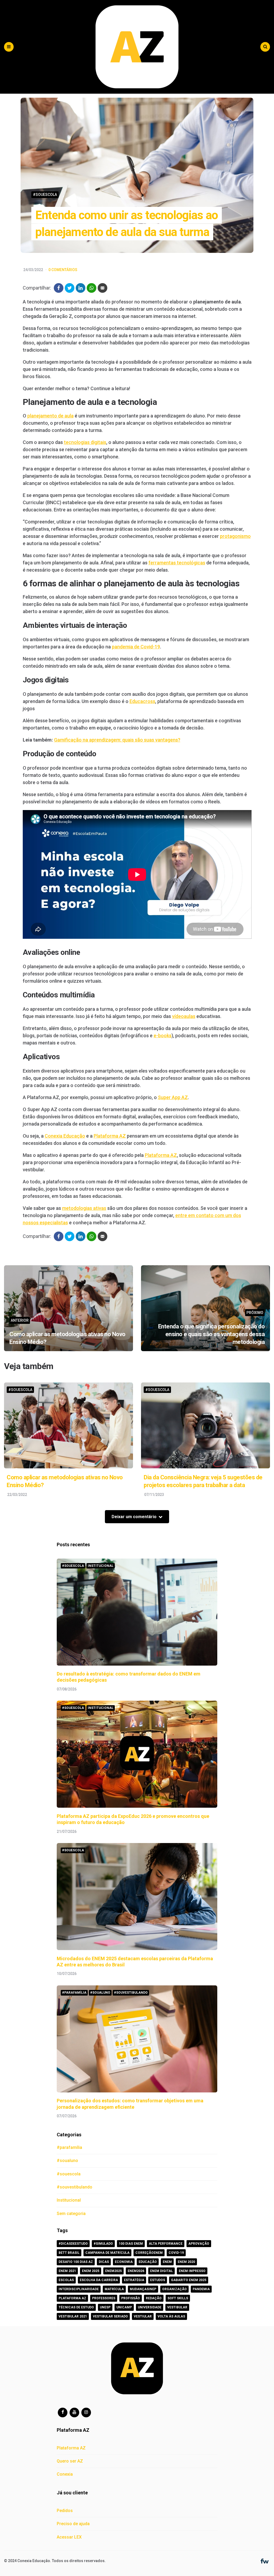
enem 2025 (91, 2271)
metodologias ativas (84, 1208)
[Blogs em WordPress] (265, 2561)
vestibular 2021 (73, 2316)
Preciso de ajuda (73, 2524)
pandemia (201, 2289)
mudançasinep (143, 2289)
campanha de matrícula (107, 2253)
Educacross (142, 701)
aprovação (199, 2244)
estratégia (134, 2280)
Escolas (66, 2280)
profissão (131, 2298)
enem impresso (192, 2271)
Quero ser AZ (70, 2461)
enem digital (161, 2271)
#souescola (45, 195)
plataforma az (72, 2298)
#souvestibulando (131, 1993)
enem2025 (113, 2271)
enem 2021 (67, 2271)
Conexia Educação (65, 1136)
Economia (124, 2262)
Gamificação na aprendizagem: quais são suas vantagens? (117, 740)
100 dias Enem (131, 2244)
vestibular (177, 2307)
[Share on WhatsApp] (92, 288)
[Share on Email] (102, 288)
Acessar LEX (69, 2537)
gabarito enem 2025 (189, 2280)
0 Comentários (63, 270)
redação (154, 2298)
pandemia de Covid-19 (136, 647)
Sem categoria (71, 2214)
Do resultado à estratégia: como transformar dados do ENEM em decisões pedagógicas (129, 1677)
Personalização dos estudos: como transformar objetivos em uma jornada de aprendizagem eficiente (130, 2104)
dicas (104, 2262)
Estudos (158, 2280)
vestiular (143, 2316)
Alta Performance (166, 2244)
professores (104, 2298)
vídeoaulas (184, 1016)
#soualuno (100, 1993)
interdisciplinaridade (79, 2289)
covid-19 (176, 2253)
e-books (163, 1036)
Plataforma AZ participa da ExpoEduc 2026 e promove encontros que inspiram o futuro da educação (133, 1819)
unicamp (124, 2307)
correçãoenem (149, 2253)
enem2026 (136, 2271)
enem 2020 (186, 2262)
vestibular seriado (110, 2316)
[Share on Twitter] (70, 288)
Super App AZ (173, 1097)
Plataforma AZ (110, 1136)
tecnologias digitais (85, 442)
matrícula (114, 2289)
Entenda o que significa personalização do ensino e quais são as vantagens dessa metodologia (212, 1334)
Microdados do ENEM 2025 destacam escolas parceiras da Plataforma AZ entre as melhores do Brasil (135, 1962)
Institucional (101, 1566)
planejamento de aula (50, 416)
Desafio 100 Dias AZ (76, 2262)
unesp (105, 2307)
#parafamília (74, 1993)
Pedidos (65, 2511)
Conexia (65, 2474)
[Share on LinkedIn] (81, 288)
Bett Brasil (69, 2253)
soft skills (178, 2298)
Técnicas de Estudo (76, 2307)
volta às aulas (171, 2316)
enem (167, 2262)
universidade (150, 2307)
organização (174, 2289)
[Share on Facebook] (59, 288)
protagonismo (235, 536)
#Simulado (103, 2244)
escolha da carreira (99, 2280)
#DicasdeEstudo (73, 2244)
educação (148, 2262)
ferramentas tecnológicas (177, 563)
